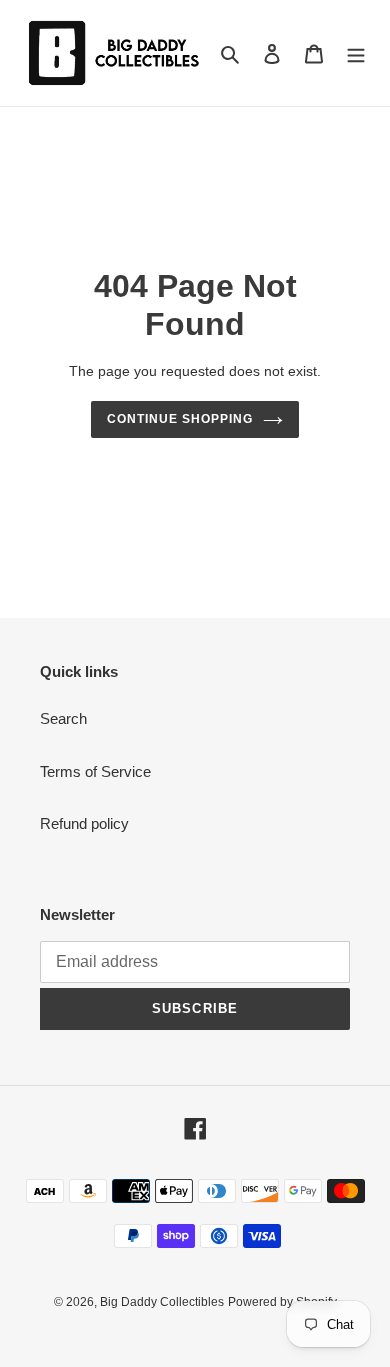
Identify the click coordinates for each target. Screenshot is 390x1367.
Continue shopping (180, 419)
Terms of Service (95, 771)
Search (63, 718)
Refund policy (84, 823)
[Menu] (356, 53)
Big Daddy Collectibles (162, 1302)
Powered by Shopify (282, 1302)
